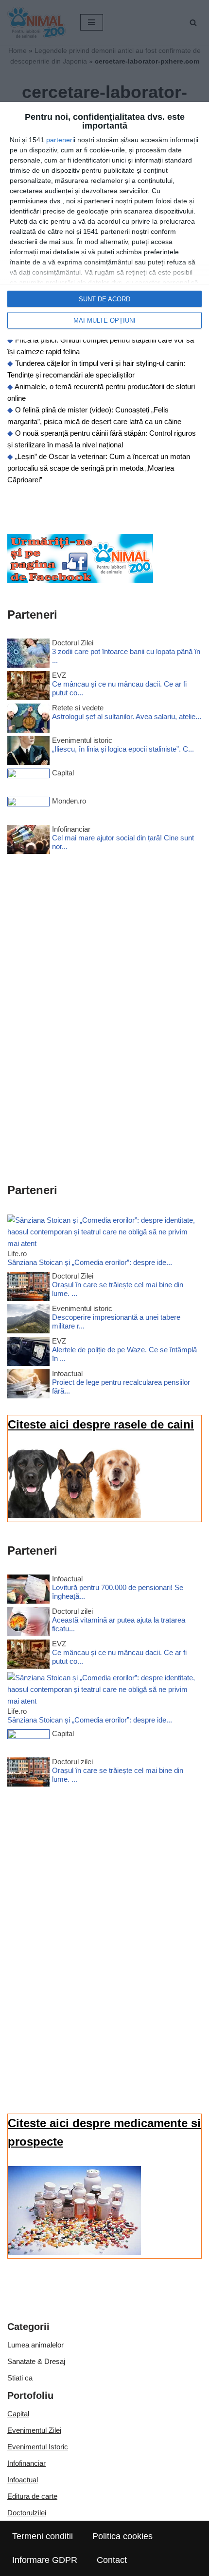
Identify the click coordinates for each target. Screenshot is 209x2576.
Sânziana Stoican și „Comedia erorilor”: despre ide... (90, 1262)
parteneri (60, 140)
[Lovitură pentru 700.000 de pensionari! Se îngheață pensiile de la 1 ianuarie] (28, 1591)
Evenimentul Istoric (38, 2447)
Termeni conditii (43, 2536)
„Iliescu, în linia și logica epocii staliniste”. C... (123, 749)
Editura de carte (32, 2496)
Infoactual (23, 2480)
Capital (18, 2414)
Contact (112, 2560)
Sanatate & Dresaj (36, 2361)
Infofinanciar (26, 2463)
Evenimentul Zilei (34, 2430)
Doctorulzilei (27, 2513)
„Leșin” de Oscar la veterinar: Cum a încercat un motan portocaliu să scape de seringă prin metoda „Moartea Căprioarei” (99, 468)
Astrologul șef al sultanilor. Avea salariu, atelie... (127, 716)
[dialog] (104, 221)
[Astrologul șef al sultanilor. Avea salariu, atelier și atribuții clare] (28, 720)
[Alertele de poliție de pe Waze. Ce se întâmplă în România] (28, 1353)
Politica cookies (122, 2536)
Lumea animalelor (35, 2345)
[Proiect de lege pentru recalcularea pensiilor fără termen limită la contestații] (28, 1386)
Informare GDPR (45, 2560)
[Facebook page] (80, 580)
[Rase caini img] (74, 1516)
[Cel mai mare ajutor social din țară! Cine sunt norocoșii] (28, 841)
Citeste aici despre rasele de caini (101, 1424)
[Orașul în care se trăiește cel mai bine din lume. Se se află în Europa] (28, 1288)
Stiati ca (20, 2378)
